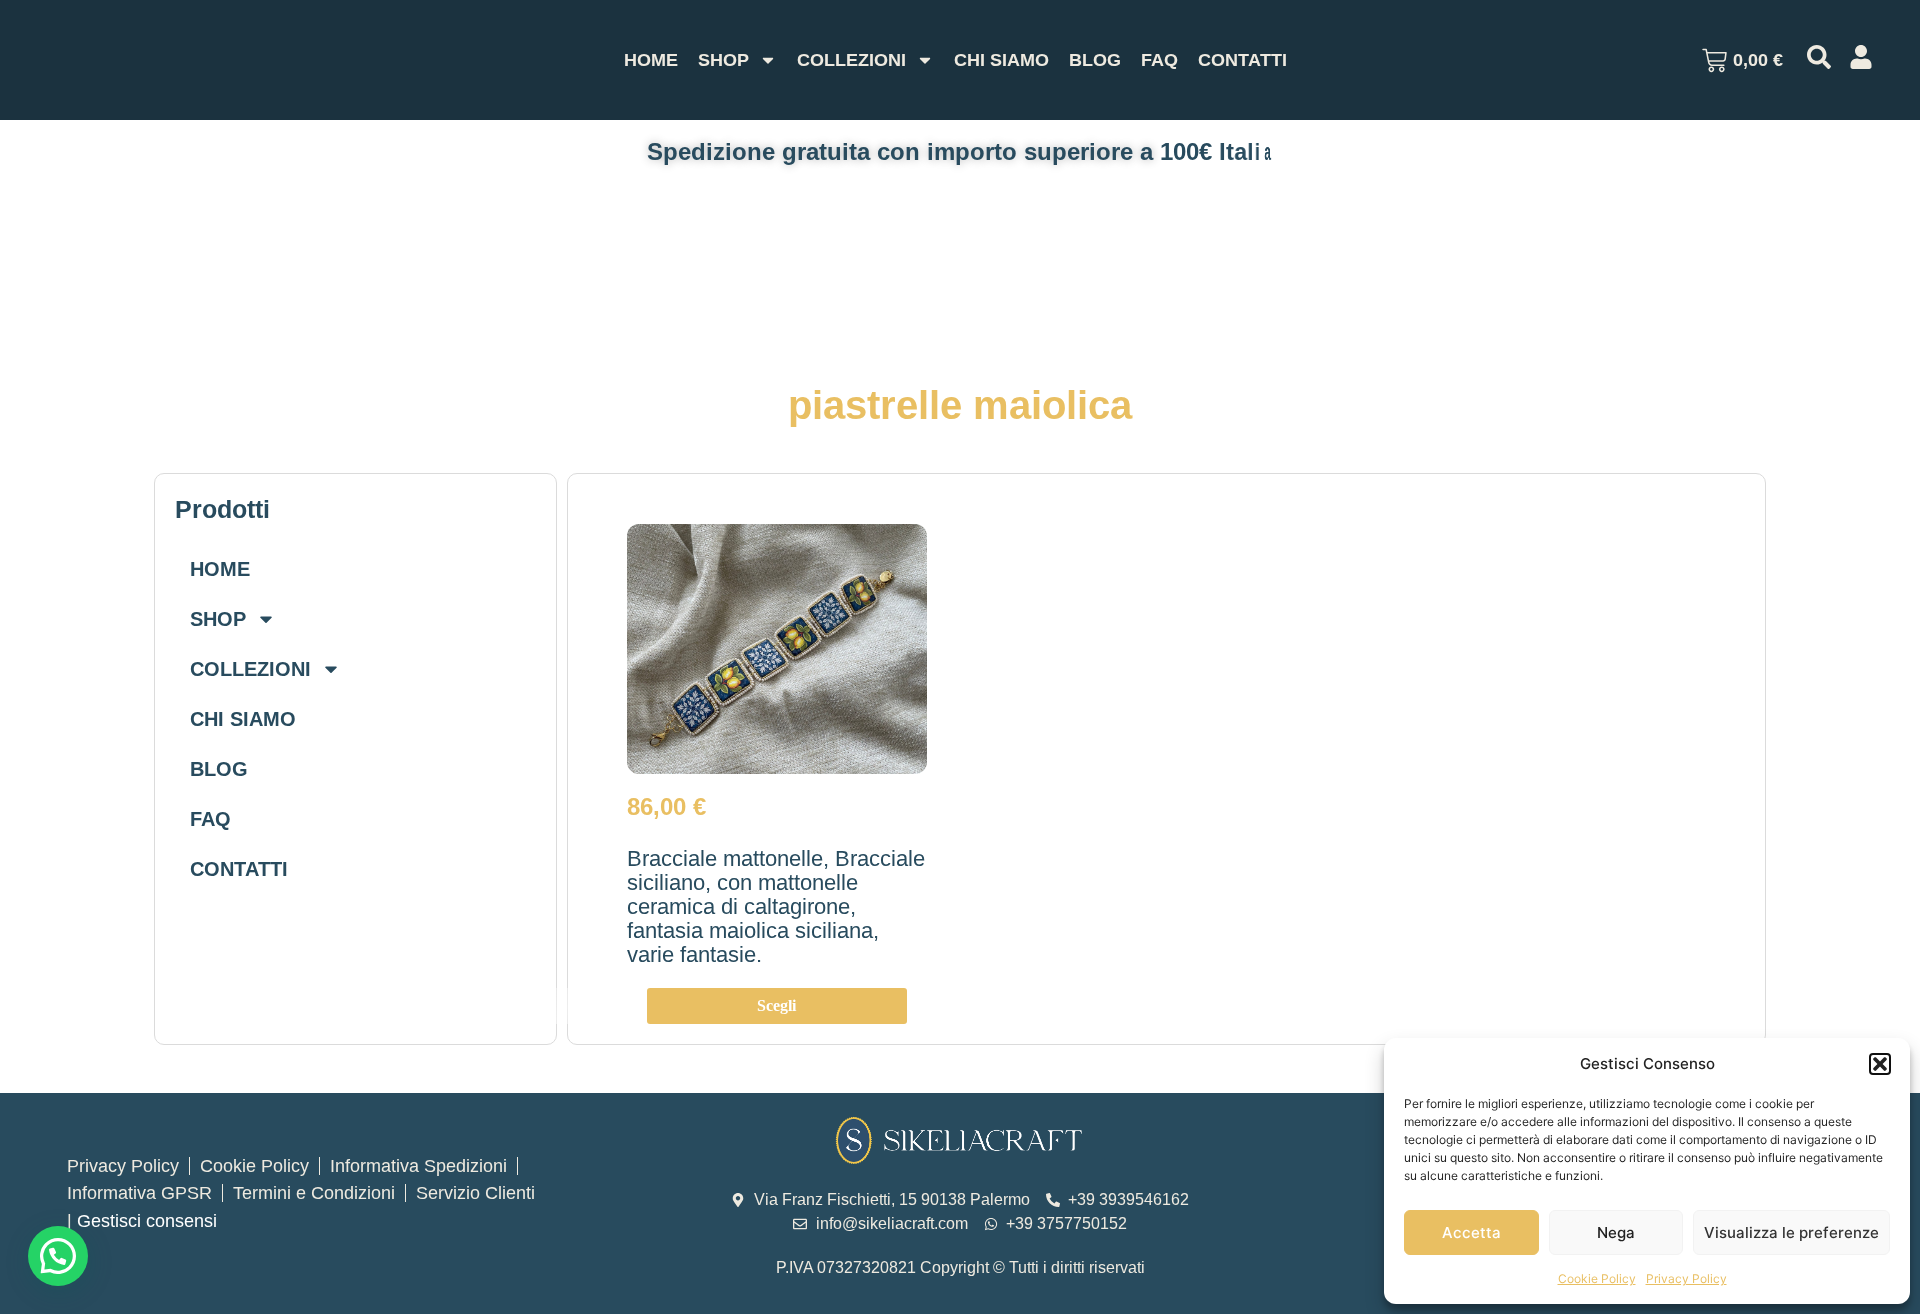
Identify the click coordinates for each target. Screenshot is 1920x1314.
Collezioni (851, 60)
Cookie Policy (1597, 1278)
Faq (1159, 60)
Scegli (776, 1005)
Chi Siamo (1001, 60)
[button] (1880, 1064)
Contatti (1242, 60)
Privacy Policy (1686, 1278)
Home (651, 60)
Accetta (1471, 1232)
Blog (1095, 60)
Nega (1616, 1232)
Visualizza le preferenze (1791, 1232)
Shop (723, 60)
